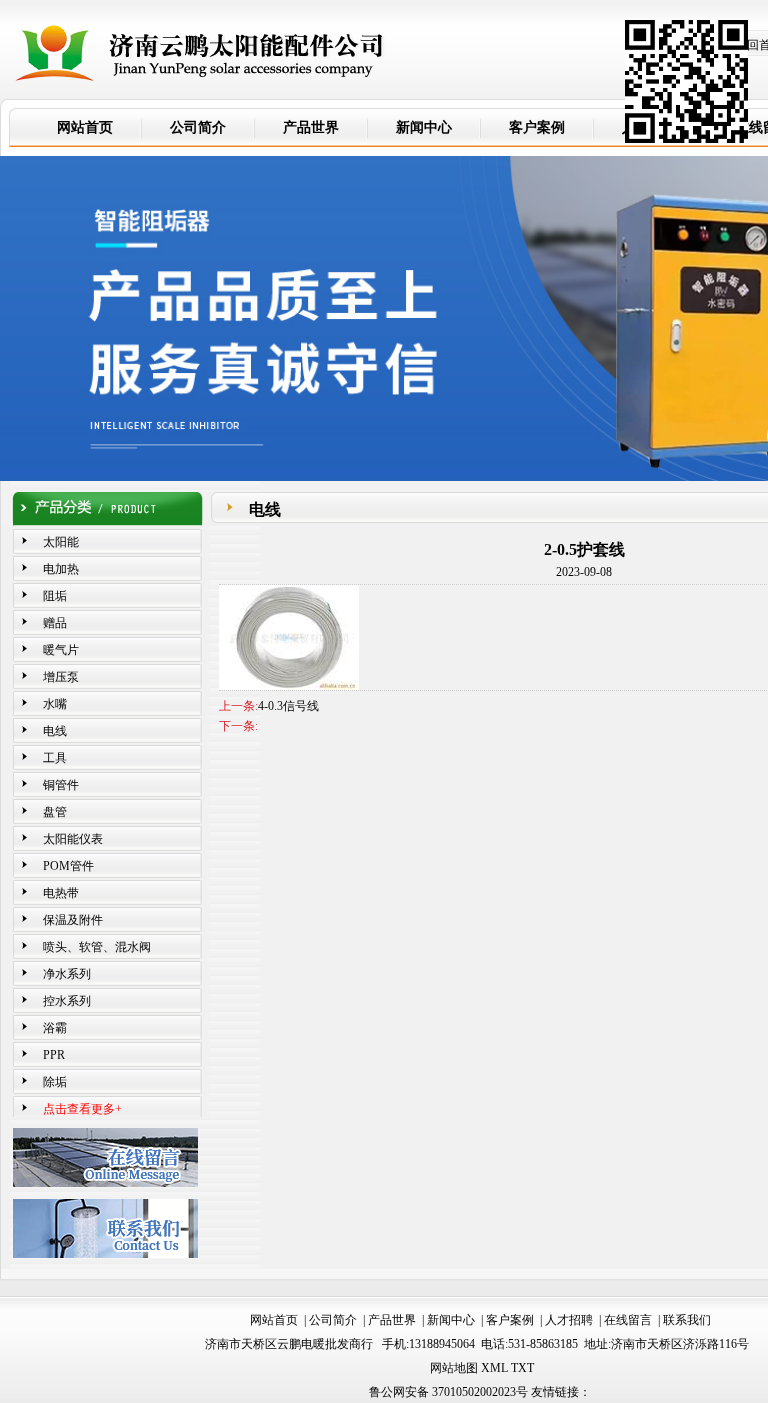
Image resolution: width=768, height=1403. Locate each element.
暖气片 (61, 650)
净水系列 (67, 974)
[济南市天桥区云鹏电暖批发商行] (200, 45)
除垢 (55, 1082)
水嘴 (55, 704)
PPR (54, 1055)
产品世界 (392, 1320)
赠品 (55, 623)
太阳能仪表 (73, 839)
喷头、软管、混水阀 (97, 947)
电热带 (61, 893)
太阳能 (61, 542)
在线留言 (628, 1320)
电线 (55, 731)
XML (494, 1368)
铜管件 (61, 785)
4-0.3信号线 (288, 706)
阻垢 (55, 596)
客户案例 (510, 1320)
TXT (522, 1368)
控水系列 (67, 1001)
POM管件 (68, 866)
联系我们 (687, 1320)
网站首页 (274, 1320)
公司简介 (333, 1320)
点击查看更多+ (82, 1109)
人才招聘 (569, 1320)
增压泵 (61, 677)
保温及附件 (73, 920)
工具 (55, 758)
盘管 (55, 812)
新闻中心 (451, 1320)
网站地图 (454, 1368)
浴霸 (55, 1028)
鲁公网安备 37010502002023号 (448, 1392)
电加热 (61, 569)
